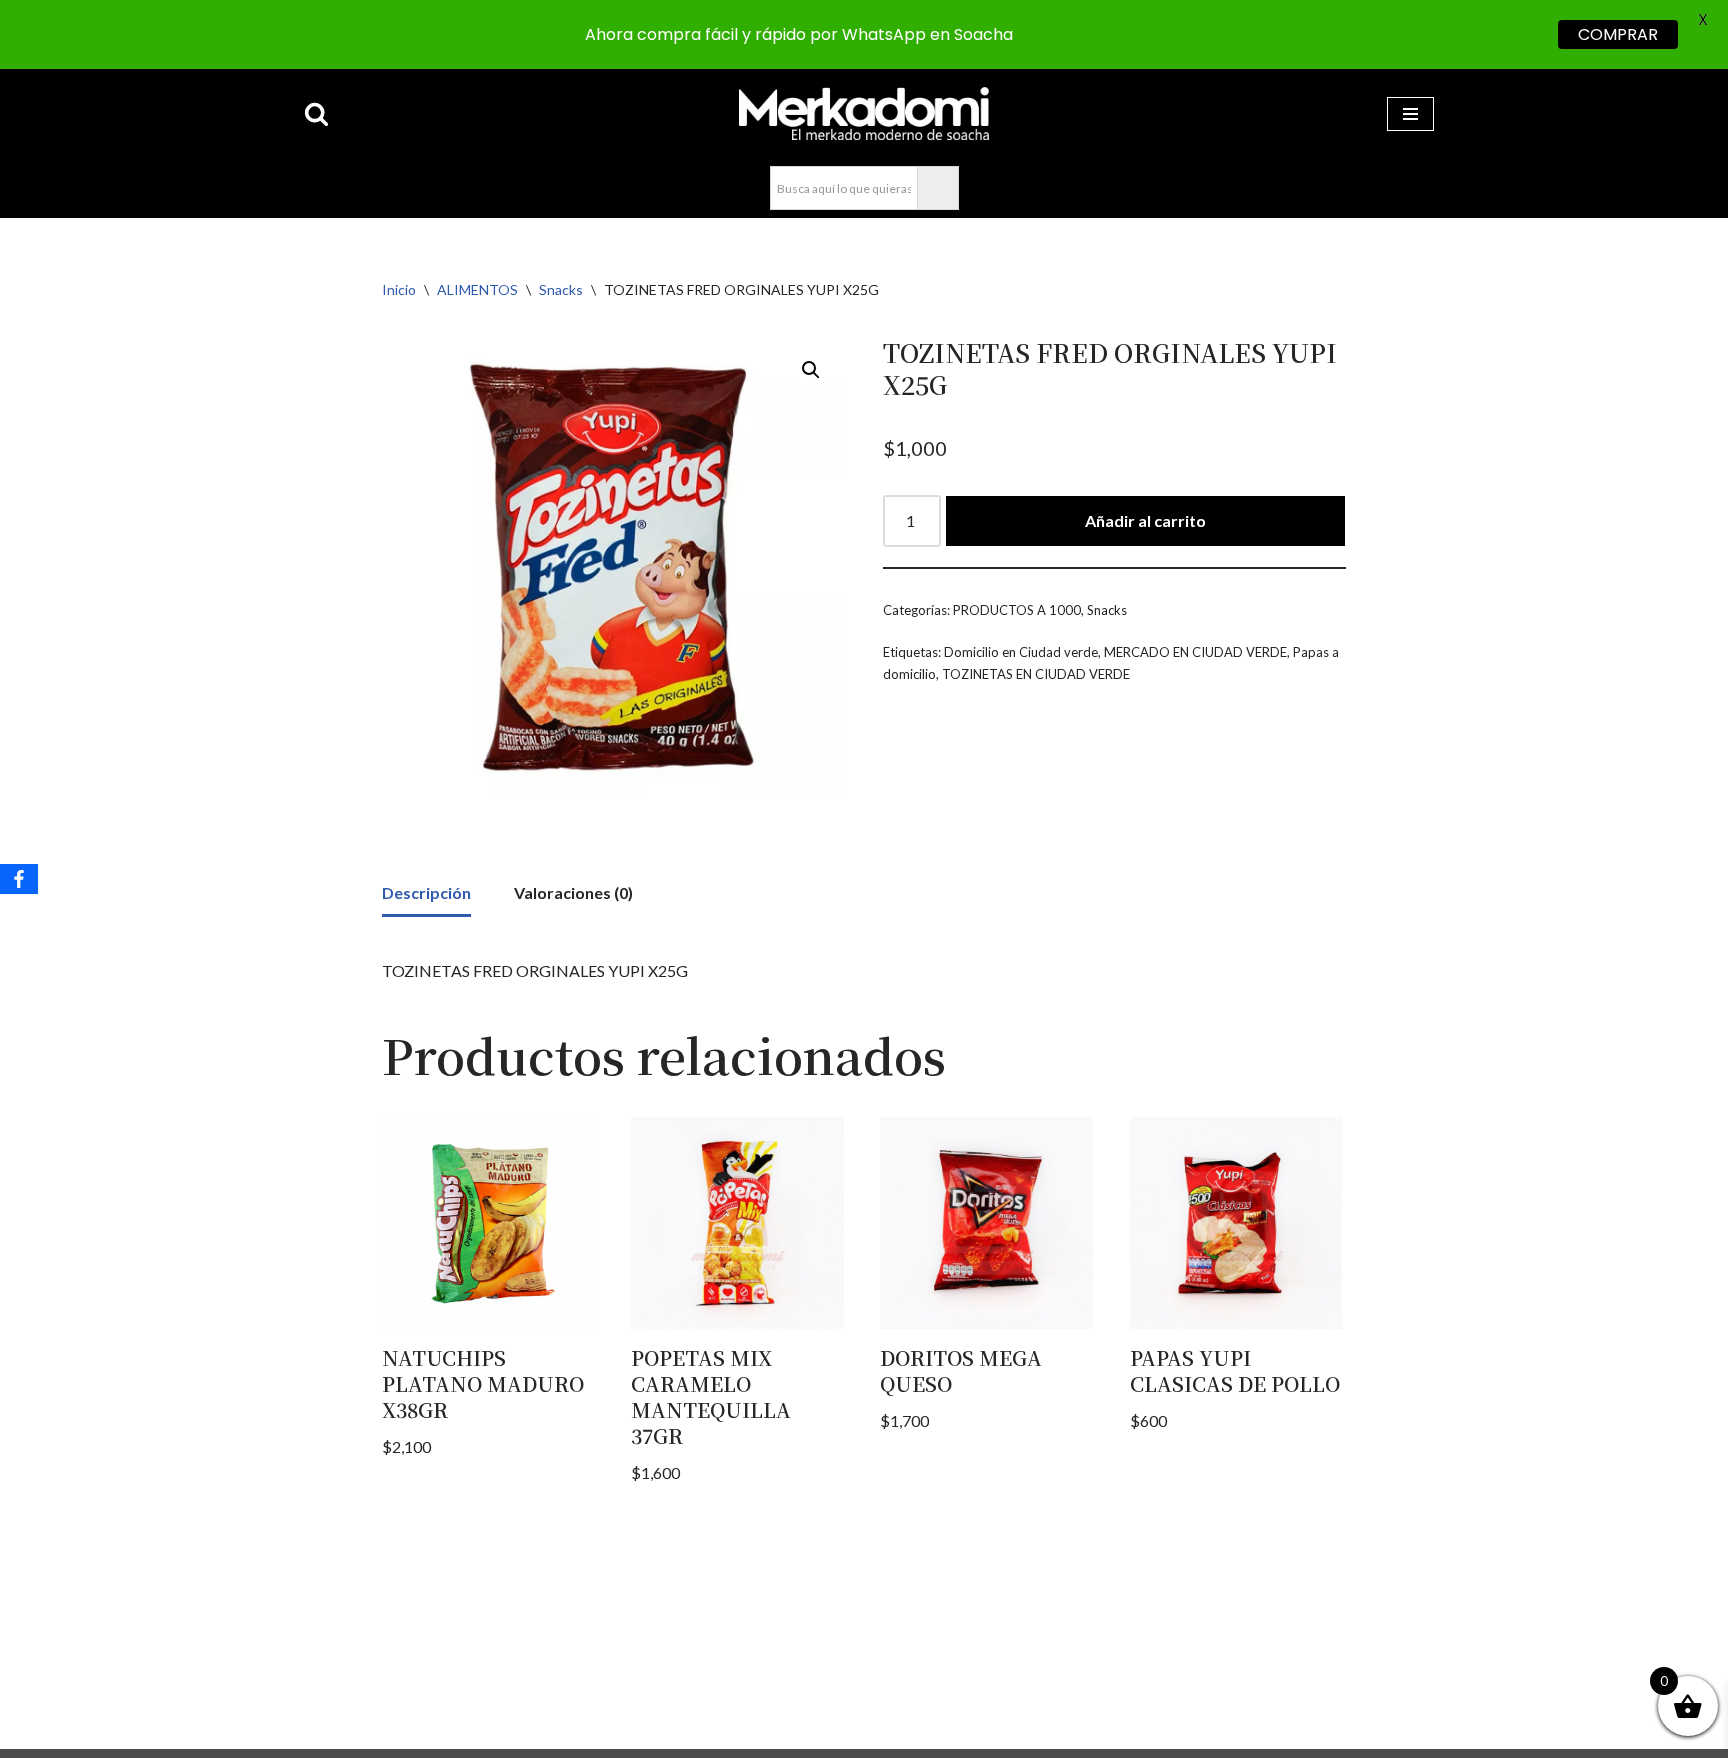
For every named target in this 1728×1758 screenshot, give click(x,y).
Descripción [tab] (426, 892)
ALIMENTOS (477, 289)
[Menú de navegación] (1410, 114)
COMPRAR (1618, 34)
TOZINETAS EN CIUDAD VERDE (1036, 674)
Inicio (399, 289)
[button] (811, 370)
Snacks (561, 289)
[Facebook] (19, 879)
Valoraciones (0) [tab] (573, 892)
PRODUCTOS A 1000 (1017, 610)
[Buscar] (316, 113)
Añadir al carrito (1145, 520)
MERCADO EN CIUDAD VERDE (1195, 652)
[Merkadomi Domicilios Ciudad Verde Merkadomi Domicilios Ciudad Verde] (864, 113)
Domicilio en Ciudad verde (1021, 652)
